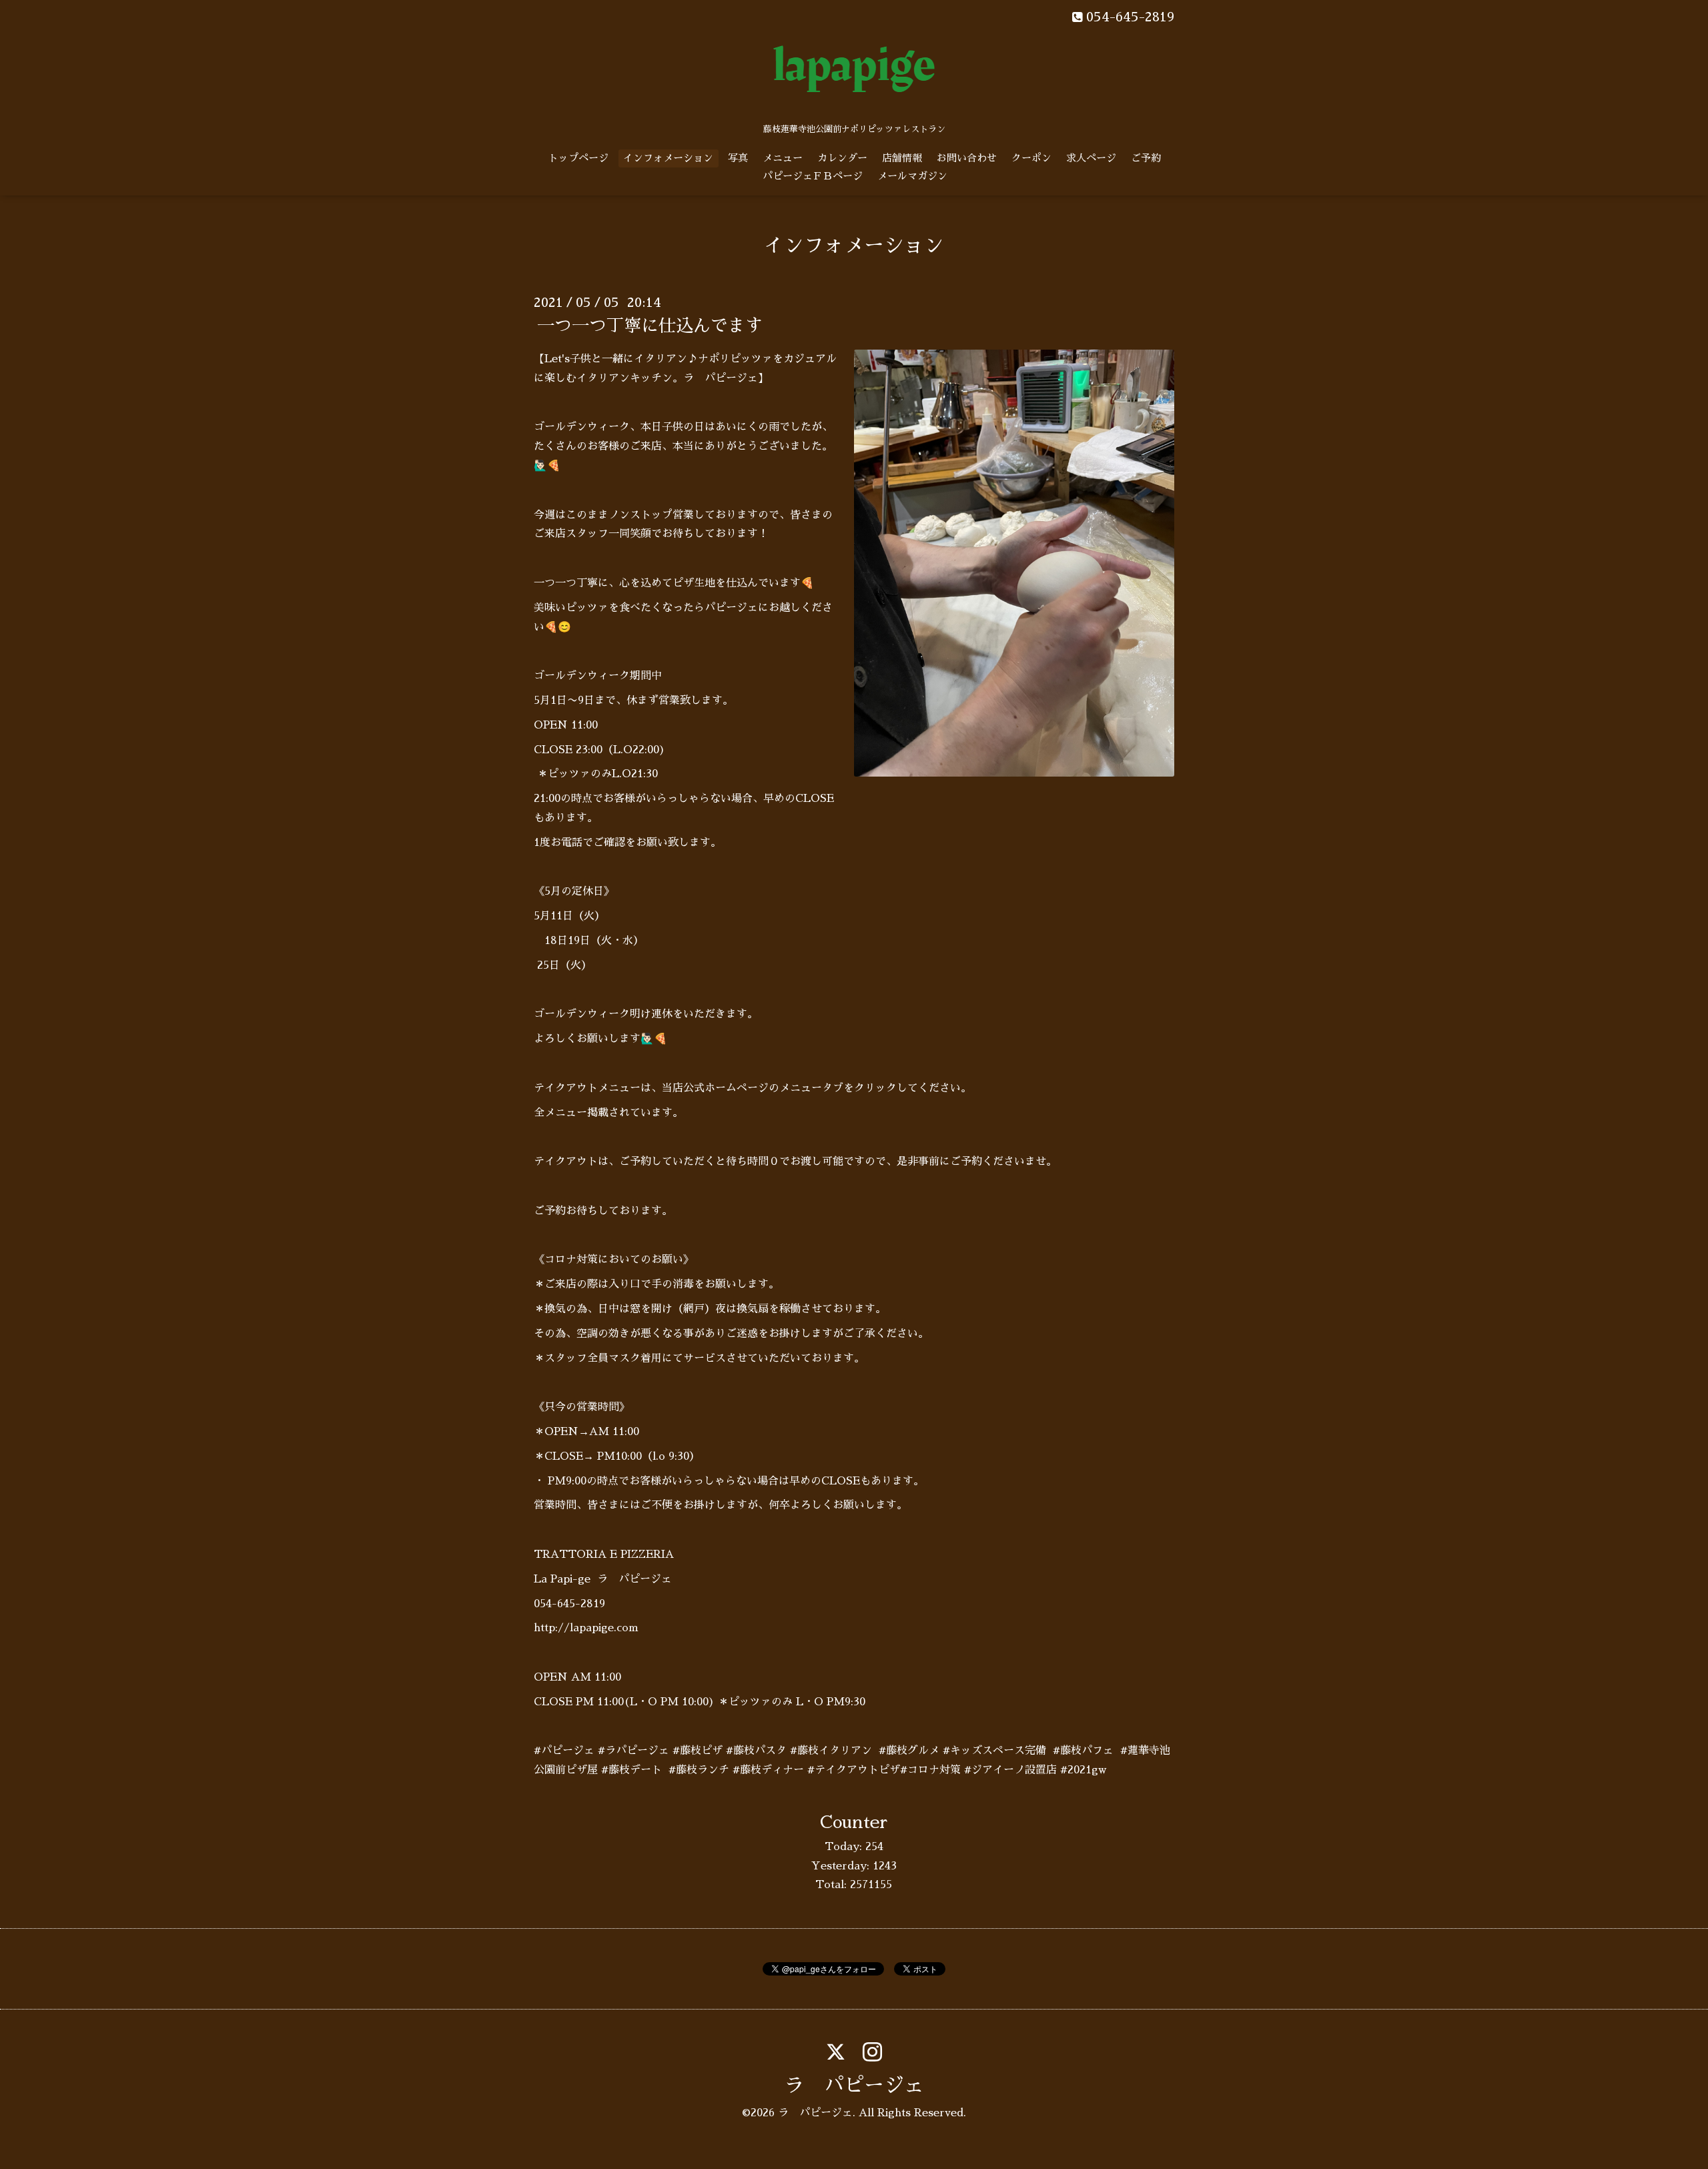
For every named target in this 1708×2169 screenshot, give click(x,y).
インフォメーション (668, 158)
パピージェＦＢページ (813, 176)
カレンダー (842, 158)
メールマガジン (912, 176)
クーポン (1031, 158)
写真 (738, 158)
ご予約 (1146, 158)
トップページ (578, 158)
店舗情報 (902, 158)
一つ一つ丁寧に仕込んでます (650, 326)
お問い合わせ (967, 158)
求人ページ (1091, 158)
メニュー (783, 158)
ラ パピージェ (854, 2086)
